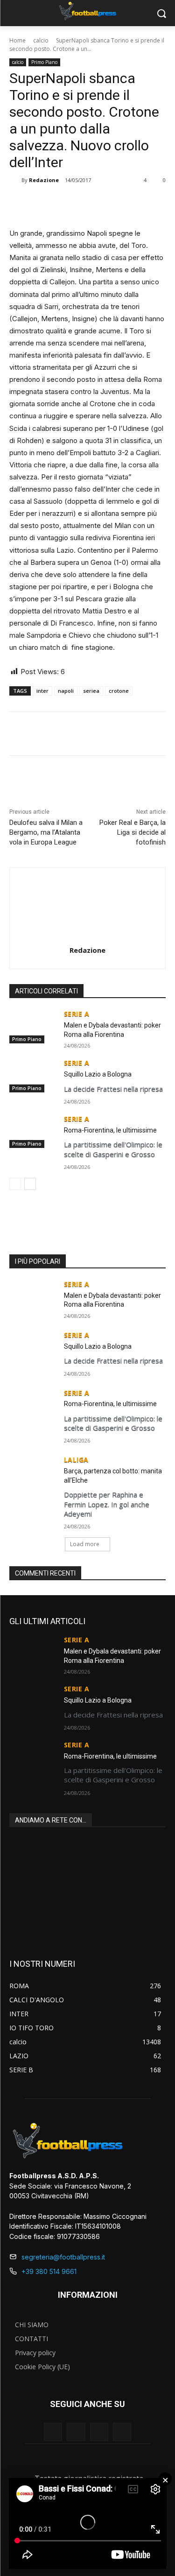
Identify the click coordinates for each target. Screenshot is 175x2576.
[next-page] (30, 1184)
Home (17, 40)
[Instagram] (76, 2432)
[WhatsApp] (91, 204)
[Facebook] (48, 204)
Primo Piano (44, 62)
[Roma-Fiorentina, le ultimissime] (33, 1132)
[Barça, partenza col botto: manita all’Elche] (33, 1472)
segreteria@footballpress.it (63, 2257)
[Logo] (87, 11)
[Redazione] (15, 180)
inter (42, 691)
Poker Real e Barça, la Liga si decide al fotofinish (133, 832)
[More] (113, 204)
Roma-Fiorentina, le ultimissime (110, 1130)
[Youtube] (122, 2432)
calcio (41, 40)
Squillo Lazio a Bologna (98, 1074)
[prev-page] (15, 1184)
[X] (70, 204)
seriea (91, 691)
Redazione (44, 180)
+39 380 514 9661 (49, 2271)
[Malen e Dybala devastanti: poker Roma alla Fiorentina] (33, 1027)
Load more (85, 1544)
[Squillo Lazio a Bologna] (33, 1076)
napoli (66, 691)
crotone (119, 691)
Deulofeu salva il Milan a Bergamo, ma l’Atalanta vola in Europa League (46, 832)
